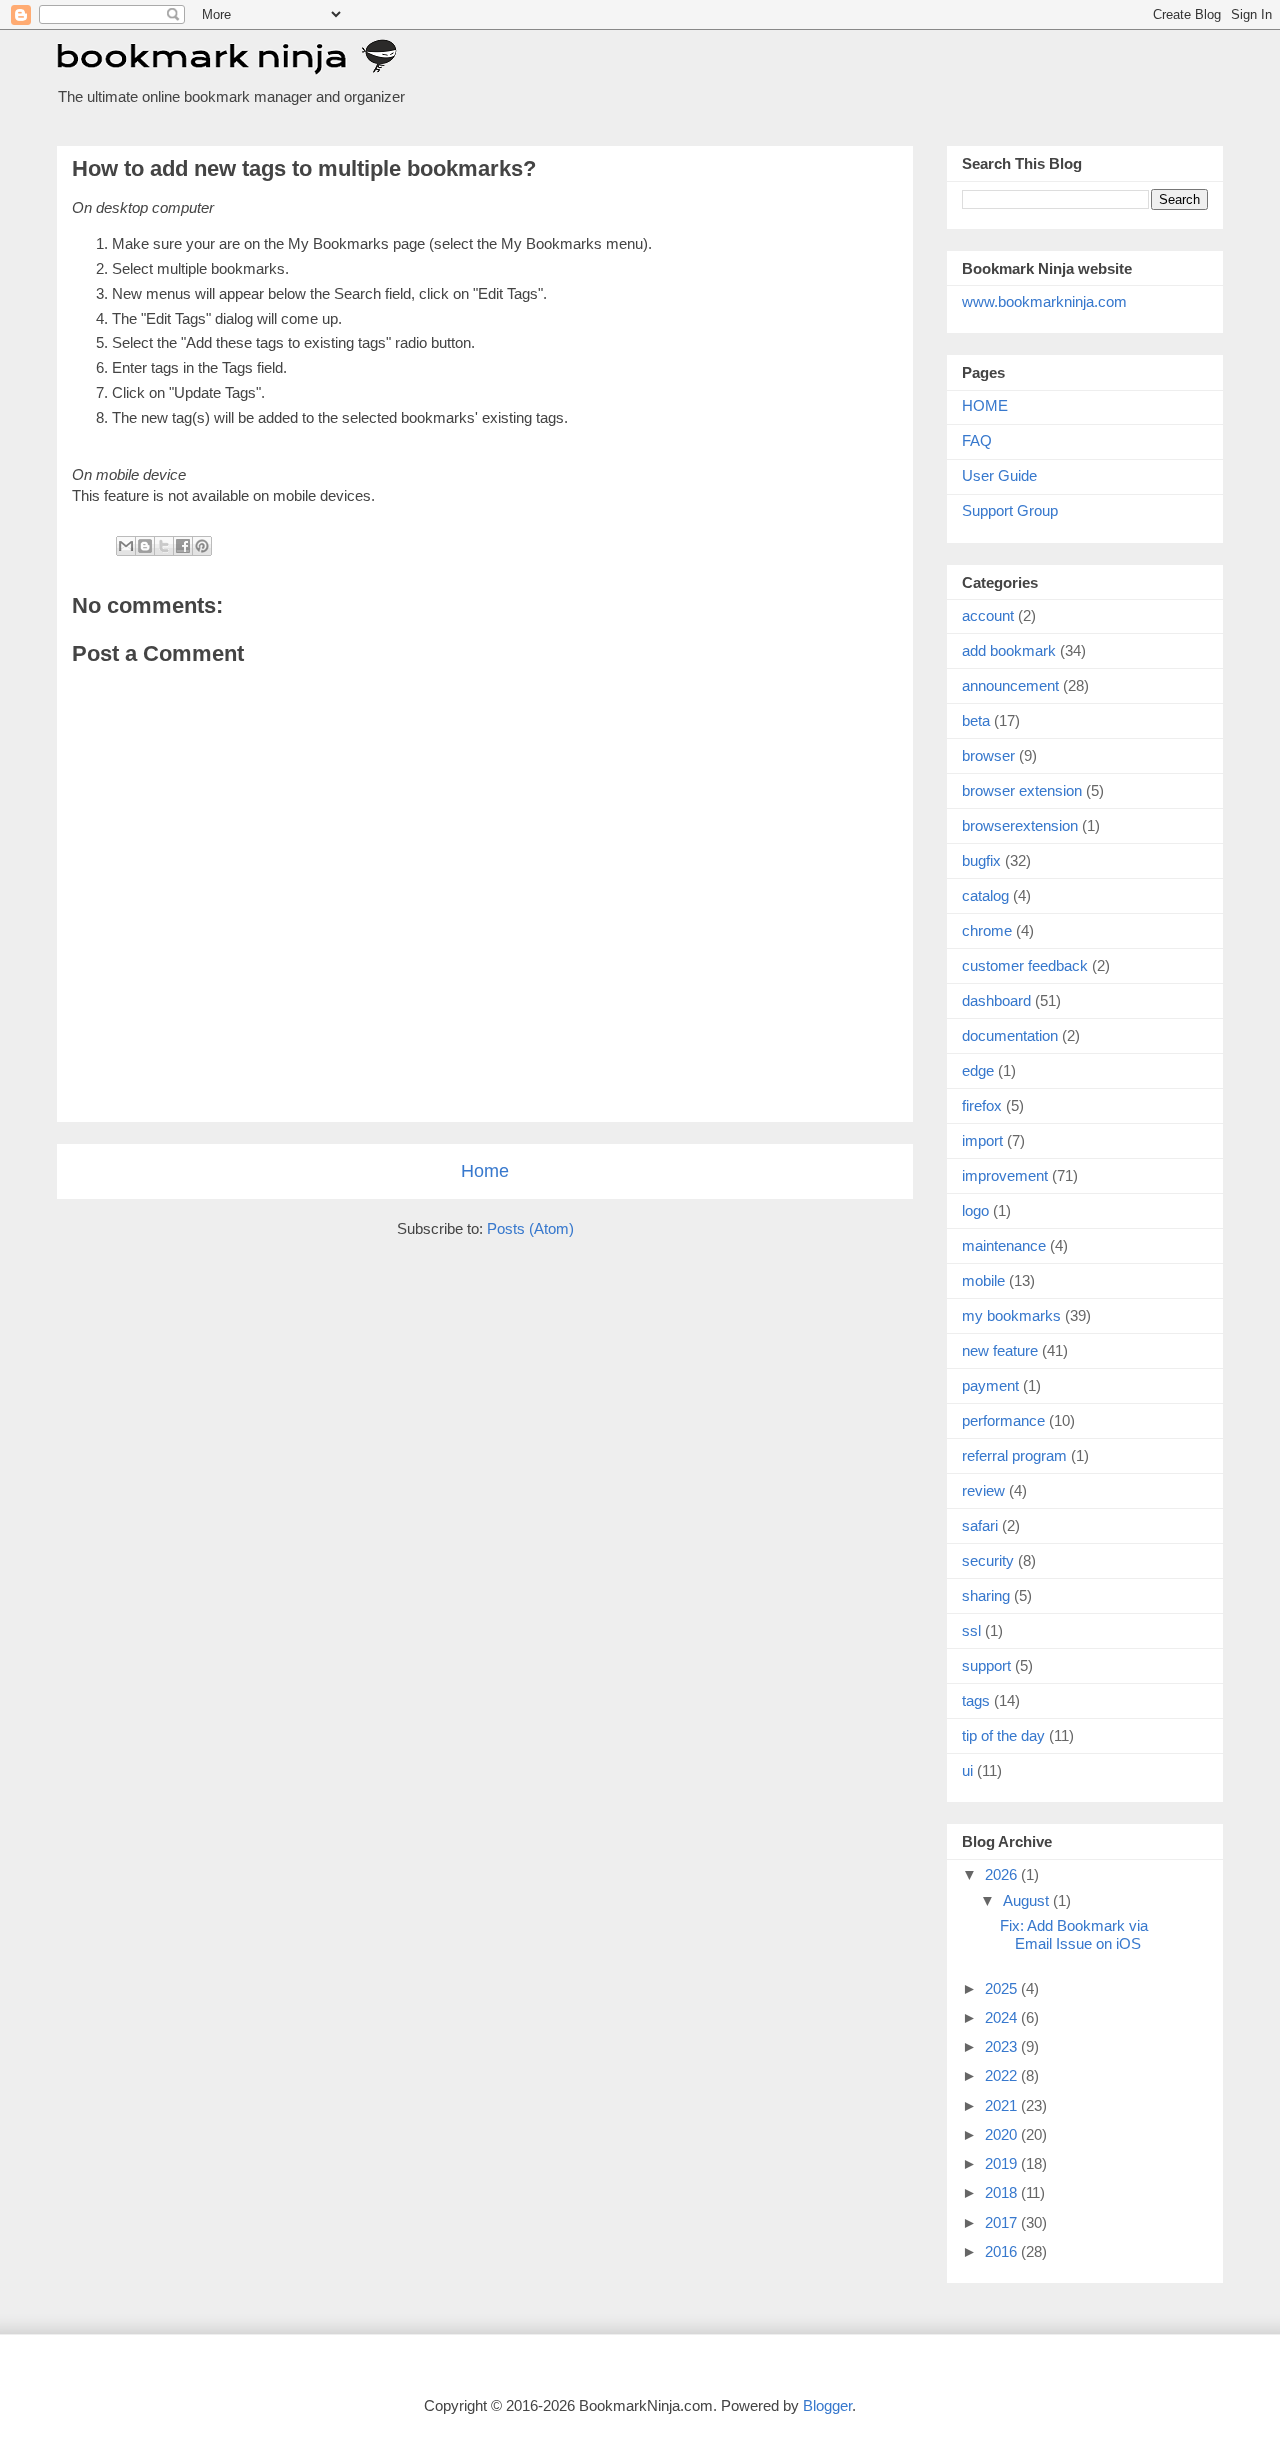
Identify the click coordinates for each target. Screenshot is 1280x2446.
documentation (1010, 1035)
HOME (985, 405)
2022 (1003, 2075)
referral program (1014, 1455)
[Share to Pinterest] (202, 546)
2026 (1003, 1874)
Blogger (827, 2405)
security (988, 1560)
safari (980, 1525)
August (1028, 1900)
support (986, 1665)
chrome (987, 930)
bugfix (981, 860)
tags (976, 1700)
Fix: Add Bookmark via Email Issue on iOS (1074, 1934)
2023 (1003, 2046)
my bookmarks (1011, 1315)
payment (990, 1385)
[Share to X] (164, 546)
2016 (1003, 2251)
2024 (1003, 2017)
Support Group (1010, 510)
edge (978, 1070)
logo (975, 1210)
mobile (983, 1280)
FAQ (977, 440)
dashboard (996, 1000)
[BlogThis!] (145, 546)
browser (988, 755)
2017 (1003, 2222)
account (988, 615)
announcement (1010, 685)
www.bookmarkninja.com (1044, 301)
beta (976, 720)
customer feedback (1025, 965)
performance (1003, 1420)
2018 (1003, 2192)
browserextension (1020, 825)
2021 (1003, 2105)
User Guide (999, 475)
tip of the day (1003, 1735)
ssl (971, 1630)
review (983, 1490)
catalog (985, 895)
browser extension (1022, 790)
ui (967, 1770)
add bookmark (1009, 650)
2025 (1003, 1988)
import (982, 1140)
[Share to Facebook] (183, 546)
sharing (986, 1595)
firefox (982, 1105)
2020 (1003, 2134)
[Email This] (126, 546)
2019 (1003, 2163)
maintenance (1004, 1245)
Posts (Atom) (530, 1228)
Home (485, 1171)
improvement (1005, 1175)
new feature (1000, 1350)
